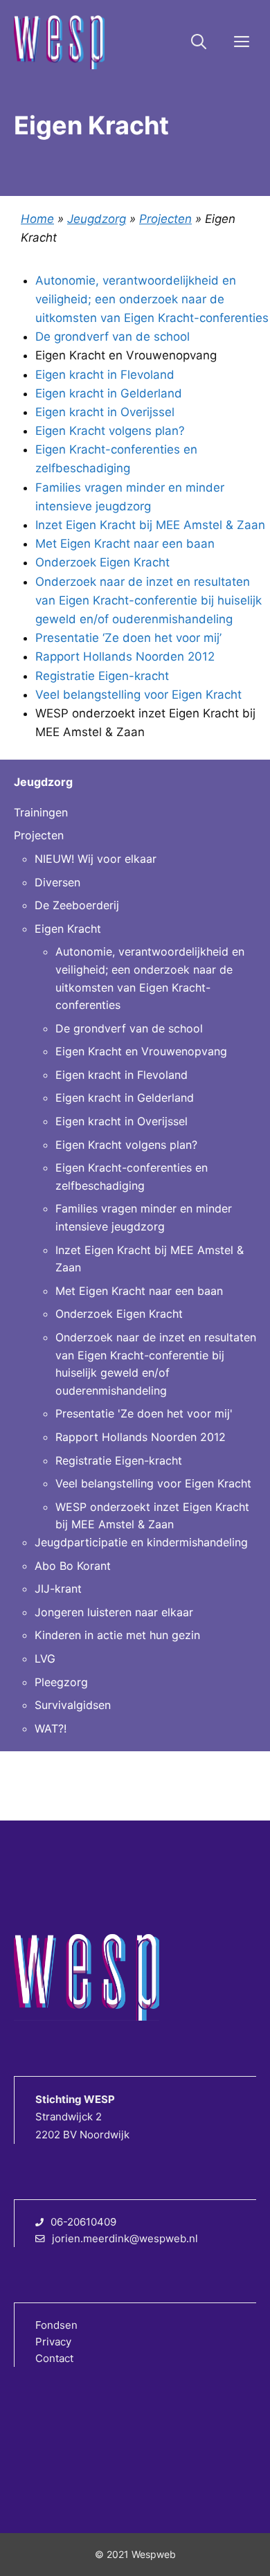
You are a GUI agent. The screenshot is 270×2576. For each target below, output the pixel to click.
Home (37, 219)
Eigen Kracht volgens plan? (110, 431)
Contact (54, 2358)
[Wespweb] (59, 42)
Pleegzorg (61, 1682)
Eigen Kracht (68, 929)
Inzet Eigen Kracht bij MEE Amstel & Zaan (150, 525)
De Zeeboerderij (77, 905)
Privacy (53, 2342)
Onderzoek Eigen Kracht (102, 562)
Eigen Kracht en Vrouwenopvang (141, 1051)
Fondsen (56, 2325)
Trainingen (41, 812)
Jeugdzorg (97, 219)
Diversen (57, 882)
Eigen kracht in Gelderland (109, 393)
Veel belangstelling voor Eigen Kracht (138, 695)
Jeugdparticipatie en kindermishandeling (141, 1542)
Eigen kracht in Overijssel (105, 412)
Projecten (165, 219)
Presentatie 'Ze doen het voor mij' (144, 1413)
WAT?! (51, 1728)
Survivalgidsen (73, 1705)
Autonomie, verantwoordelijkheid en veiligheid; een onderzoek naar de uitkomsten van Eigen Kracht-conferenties (152, 299)
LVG (45, 1658)
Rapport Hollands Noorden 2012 (125, 656)
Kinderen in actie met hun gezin (117, 1635)
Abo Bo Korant (73, 1566)
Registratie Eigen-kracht (102, 676)
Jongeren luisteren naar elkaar (114, 1612)
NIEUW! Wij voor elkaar (96, 859)
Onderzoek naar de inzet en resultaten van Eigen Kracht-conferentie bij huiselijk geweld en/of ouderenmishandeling (148, 600)
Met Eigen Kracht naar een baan (125, 544)
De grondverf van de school (112, 337)
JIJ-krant (58, 1589)
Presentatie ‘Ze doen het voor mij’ (128, 638)
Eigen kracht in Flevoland (105, 375)
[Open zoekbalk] (199, 42)
